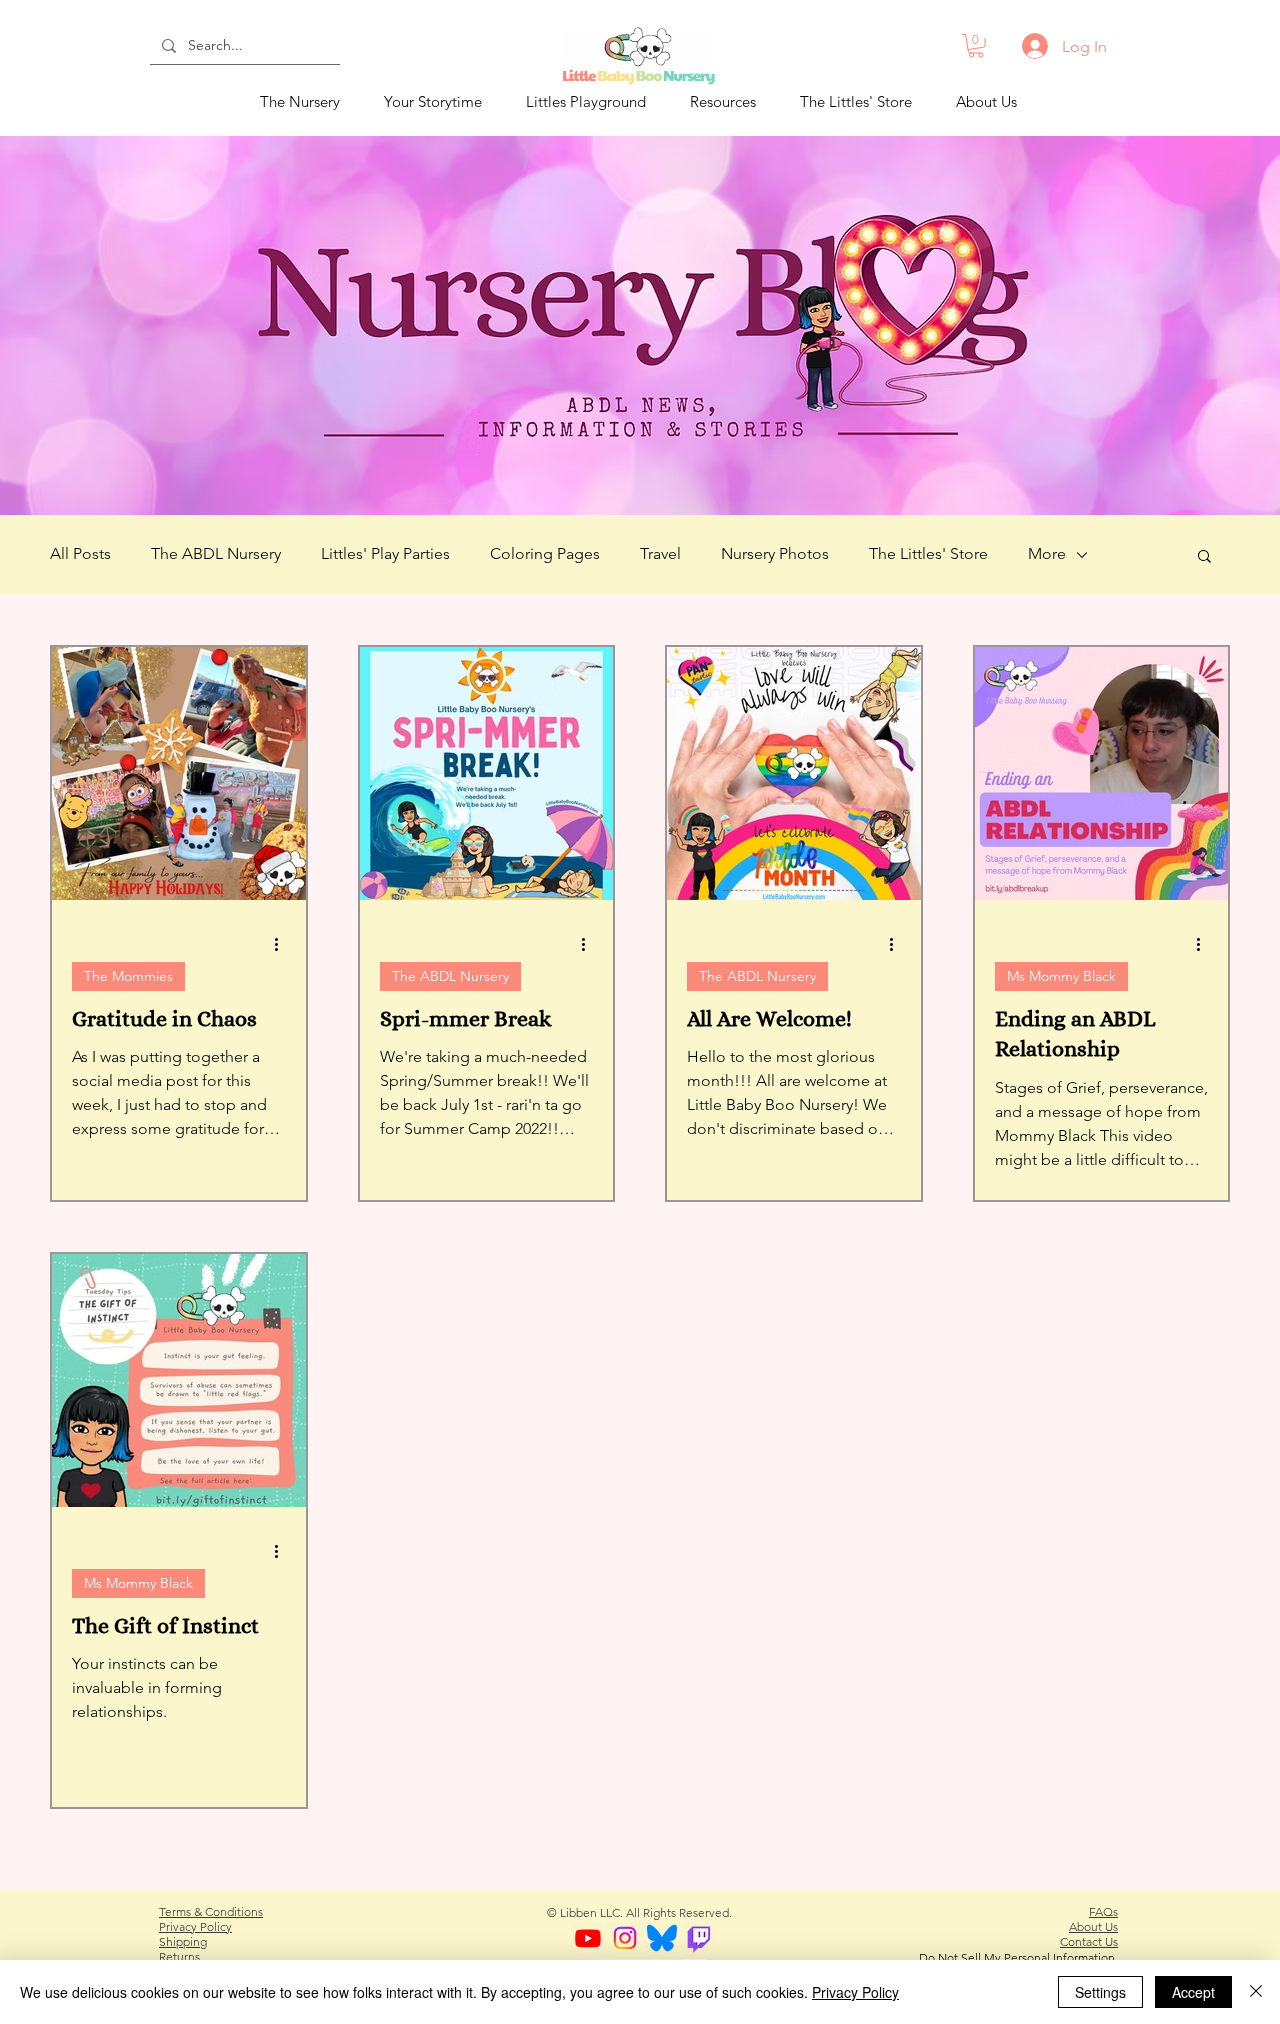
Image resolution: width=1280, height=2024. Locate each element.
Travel (660, 553)
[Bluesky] (662, 1938)
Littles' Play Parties (385, 553)
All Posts (80, 553)
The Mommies (128, 976)
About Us (1093, 1926)
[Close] (1256, 1992)
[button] (976, 46)
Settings (1100, 1992)
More (1047, 553)
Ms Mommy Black (1061, 976)
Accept (1193, 1992)
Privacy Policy (195, 1926)
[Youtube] (588, 1938)
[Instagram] (625, 1938)
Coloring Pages (545, 553)
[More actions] (283, 945)
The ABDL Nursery (216, 553)
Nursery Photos (775, 553)
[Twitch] (699, 1938)
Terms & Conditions (211, 1911)
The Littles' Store (928, 553)
